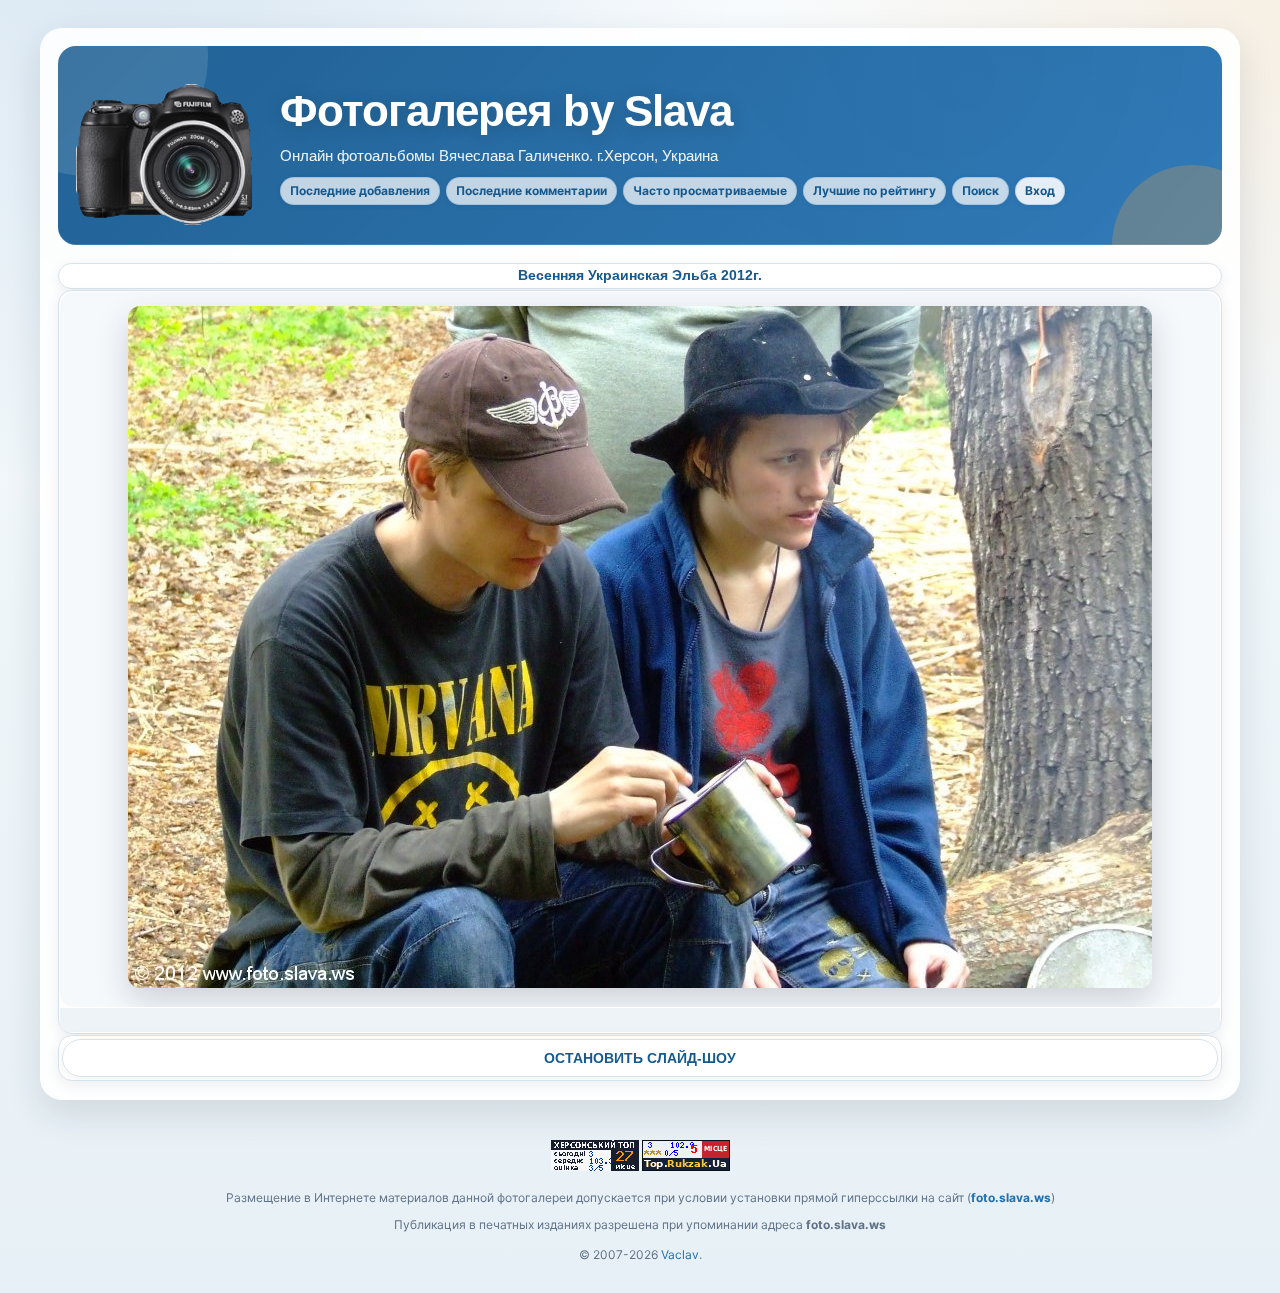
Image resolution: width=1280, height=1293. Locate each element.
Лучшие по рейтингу (874, 190)
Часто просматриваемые (710, 190)
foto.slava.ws (1011, 1197)
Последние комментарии (531, 190)
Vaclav (680, 1254)
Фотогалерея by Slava (506, 111)
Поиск (980, 190)
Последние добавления (360, 190)
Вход (1040, 190)
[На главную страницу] (166, 154)
